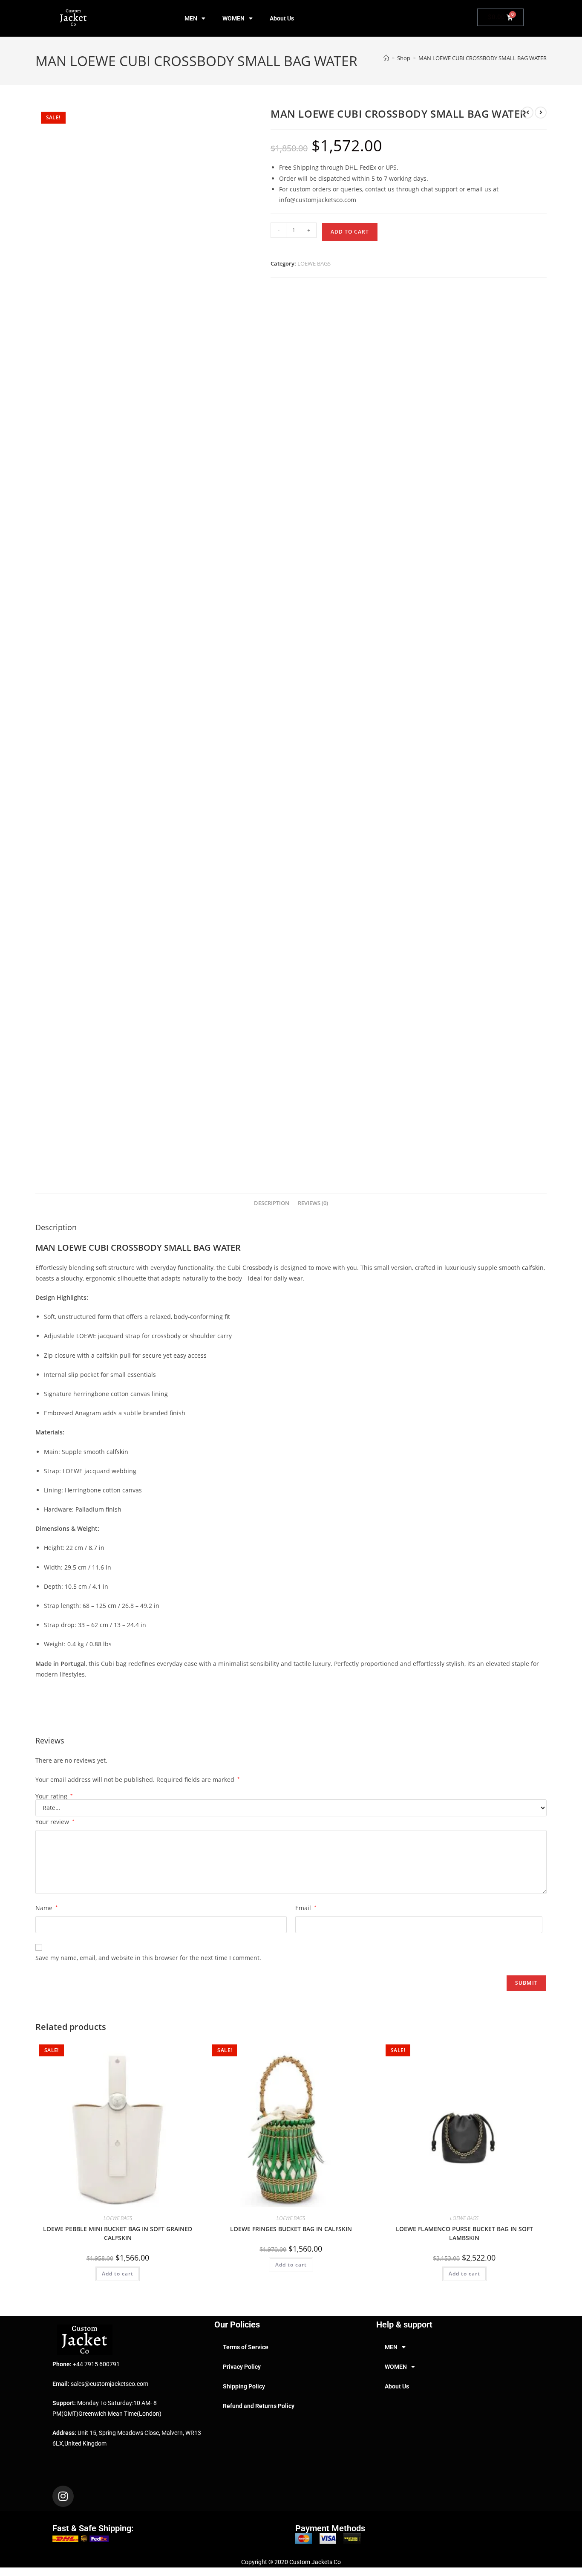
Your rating (54, 1796)
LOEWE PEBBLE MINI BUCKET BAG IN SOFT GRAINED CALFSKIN (118, 2233)
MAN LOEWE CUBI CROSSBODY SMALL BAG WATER (483, 58)
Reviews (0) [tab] (313, 1203)
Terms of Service (246, 2347)
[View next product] (541, 113)
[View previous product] (527, 113)
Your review (55, 1822)
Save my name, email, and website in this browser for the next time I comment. (148, 1958)
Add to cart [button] (118, 2274)
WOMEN (233, 18)
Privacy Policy (242, 2367)
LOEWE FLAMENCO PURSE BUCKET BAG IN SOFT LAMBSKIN (464, 2233)
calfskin (533, 1268)
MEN (191, 18)
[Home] (386, 58)
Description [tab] (272, 1203)
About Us (282, 18)
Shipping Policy (244, 2386)
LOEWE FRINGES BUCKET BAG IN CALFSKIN (291, 2229)
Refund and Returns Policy (259, 2406)
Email (306, 1908)
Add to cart (350, 232)
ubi (237, 1268)
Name (47, 1908)
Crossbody (257, 1268)
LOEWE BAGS (314, 263)
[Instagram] (63, 2496)
